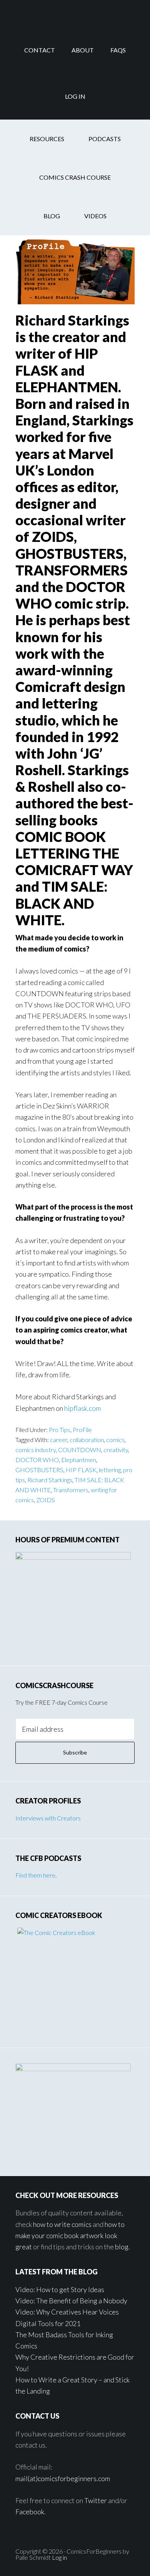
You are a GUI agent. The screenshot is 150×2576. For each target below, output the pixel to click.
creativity (116, 1450)
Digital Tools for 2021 (48, 2323)
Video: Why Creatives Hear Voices (67, 2312)
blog (122, 2247)
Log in (59, 2557)
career (59, 1440)
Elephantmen (79, 1460)
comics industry (36, 1450)
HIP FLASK (81, 1470)
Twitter (96, 2500)
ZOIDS (46, 1500)
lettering (110, 1470)
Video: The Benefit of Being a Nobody (71, 2301)
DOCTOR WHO (37, 1460)
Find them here (35, 1875)
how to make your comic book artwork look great (70, 2236)
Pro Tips (60, 1430)
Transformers (71, 1490)
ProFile (82, 1430)
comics (115, 1440)
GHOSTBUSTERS (39, 1470)
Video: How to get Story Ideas (60, 2289)
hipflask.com (82, 1408)
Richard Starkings (50, 1480)
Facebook (30, 2512)
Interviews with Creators (48, 1818)
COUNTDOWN (80, 1450)
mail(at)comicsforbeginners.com (63, 2478)
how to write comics (62, 2224)
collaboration (87, 1440)
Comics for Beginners (75, 13)
